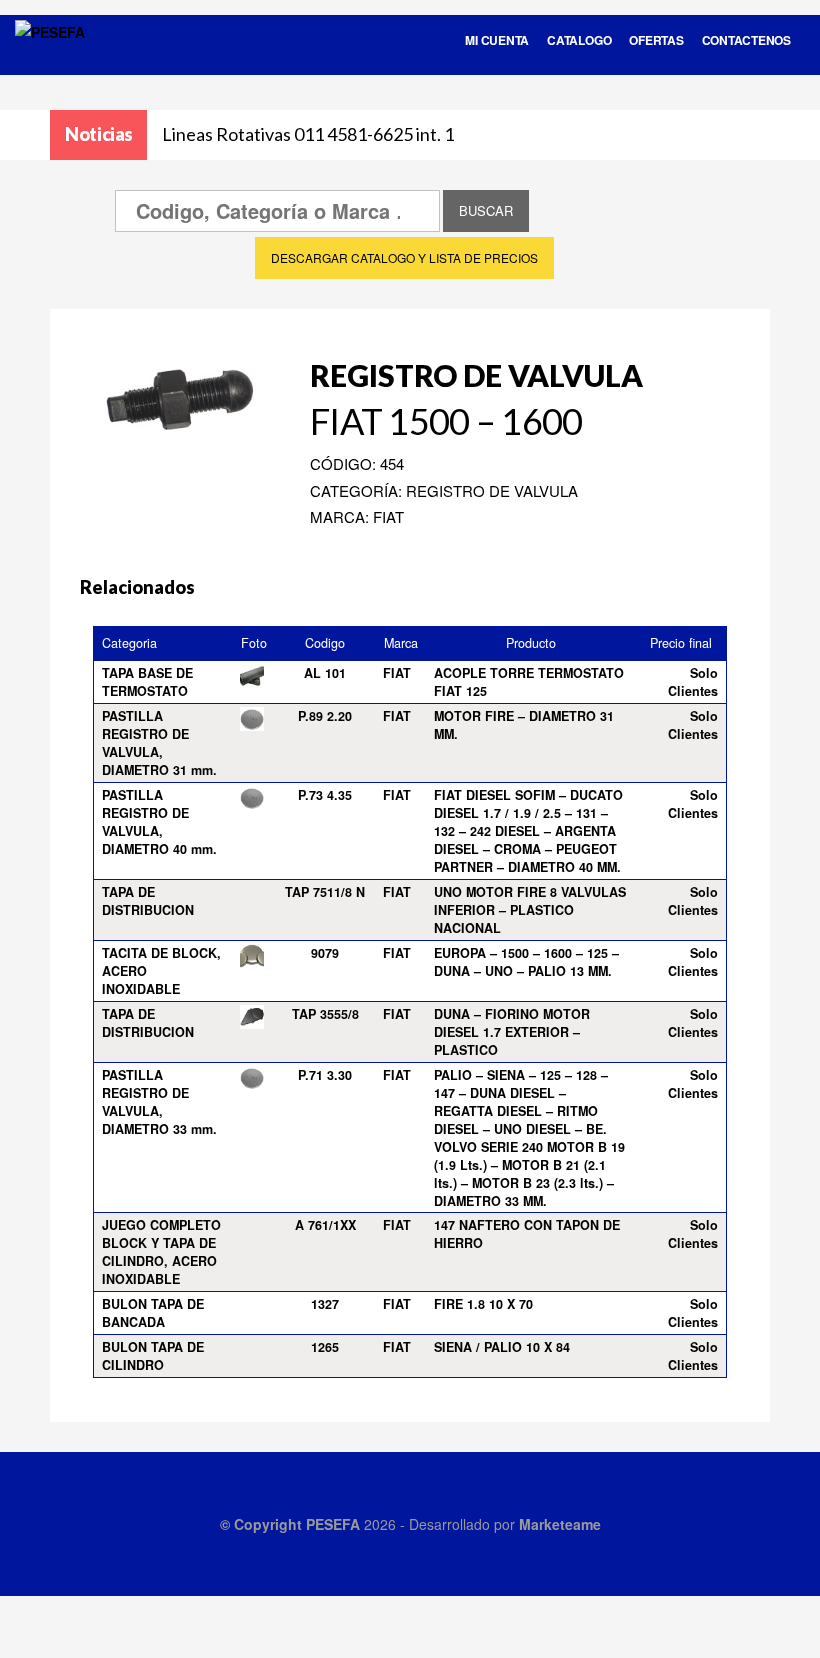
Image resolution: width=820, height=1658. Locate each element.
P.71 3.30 (325, 1075)
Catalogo (579, 40)
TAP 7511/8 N (325, 892)
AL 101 (325, 673)
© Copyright (263, 1524)
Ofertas (656, 40)
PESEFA (333, 1524)
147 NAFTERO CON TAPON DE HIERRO (527, 1234)
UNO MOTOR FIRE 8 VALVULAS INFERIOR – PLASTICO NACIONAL (530, 910)
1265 (325, 1347)
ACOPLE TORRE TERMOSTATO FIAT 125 (529, 682)
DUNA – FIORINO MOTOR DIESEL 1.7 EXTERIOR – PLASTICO (512, 1032)
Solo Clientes (693, 682)
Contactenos (746, 40)
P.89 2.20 (325, 716)
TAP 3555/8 (325, 1014)
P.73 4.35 (325, 795)
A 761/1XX (325, 1225)
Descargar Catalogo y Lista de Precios (404, 257)
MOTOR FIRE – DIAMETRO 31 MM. (524, 725)
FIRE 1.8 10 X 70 (483, 1304)
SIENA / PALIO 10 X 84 (502, 1347)
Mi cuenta (497, 40)
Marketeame (560, 1524)
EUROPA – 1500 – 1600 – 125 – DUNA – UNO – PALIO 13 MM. (526, 962)
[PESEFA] (50, 58)
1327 (325, 1304)
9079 (325, 953)
